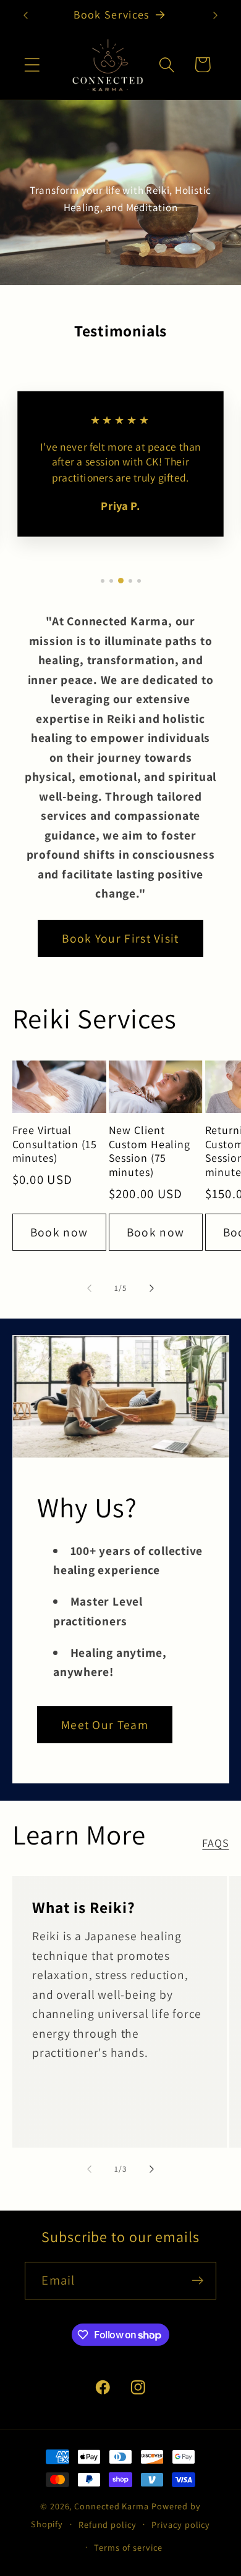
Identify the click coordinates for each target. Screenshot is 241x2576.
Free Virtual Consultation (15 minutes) (55, 1144)
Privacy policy (181, 2524)
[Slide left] (89, 1288)
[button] (32, 65)
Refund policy (108, 2524)
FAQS (215, 1843)
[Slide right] (152, 1288)
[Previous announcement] (26, 15)
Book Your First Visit (120, 938)
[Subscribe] (198, 2281)
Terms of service (128, 2547)
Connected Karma (112, 2506)
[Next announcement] (216, 15)
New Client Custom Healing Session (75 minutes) (150, 1151)
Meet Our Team (105, 1725)
